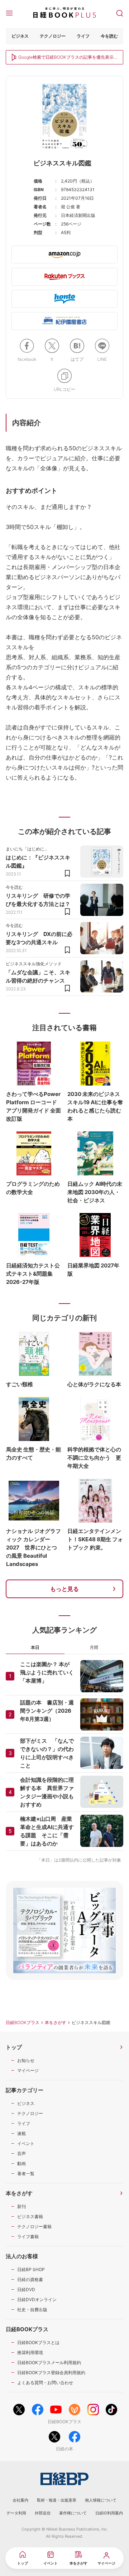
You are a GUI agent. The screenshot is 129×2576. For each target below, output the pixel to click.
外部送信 (43, 2513)
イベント (26, 2143)
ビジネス (20, 36)
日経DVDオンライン (37, 2300)
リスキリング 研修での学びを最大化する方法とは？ (38, 900)
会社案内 (20, 2500)
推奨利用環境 (30, 2352)
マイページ (28, 2070)
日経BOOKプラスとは (38, 2342)
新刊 (21, 2206)
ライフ (83, 36)
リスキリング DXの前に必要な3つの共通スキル (39, 938)
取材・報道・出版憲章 (57, 2500)
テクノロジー (53, 36)
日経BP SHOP (31, 2269)
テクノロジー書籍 (34, 2226)
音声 (21, 2153)
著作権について (73, 2513)
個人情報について (101, 2500)
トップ (14, 2047)
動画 (21, 2163)
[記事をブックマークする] (67, 873)
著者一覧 (26, 2174)
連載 (21, 2133)
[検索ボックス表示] (120, 13)
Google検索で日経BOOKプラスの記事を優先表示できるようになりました (66, 58)
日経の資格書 (30, 2279)
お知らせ (26, 2060)
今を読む (109, 36)
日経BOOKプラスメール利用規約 (49, 2362)
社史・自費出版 (32, 2310)
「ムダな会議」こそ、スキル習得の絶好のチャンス (38, 976)
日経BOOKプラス (23, 2022)
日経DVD (26, 2289)
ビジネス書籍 (30, 2216)
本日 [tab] (35, 1647)
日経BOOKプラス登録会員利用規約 (51, 2373)
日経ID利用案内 (109, 2513)
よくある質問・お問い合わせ (45, 2383)
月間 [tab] (94, 1647)
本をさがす (56, 2022)
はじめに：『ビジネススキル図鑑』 (38, 862)
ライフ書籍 (28, 2237)
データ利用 (16, 2513)
